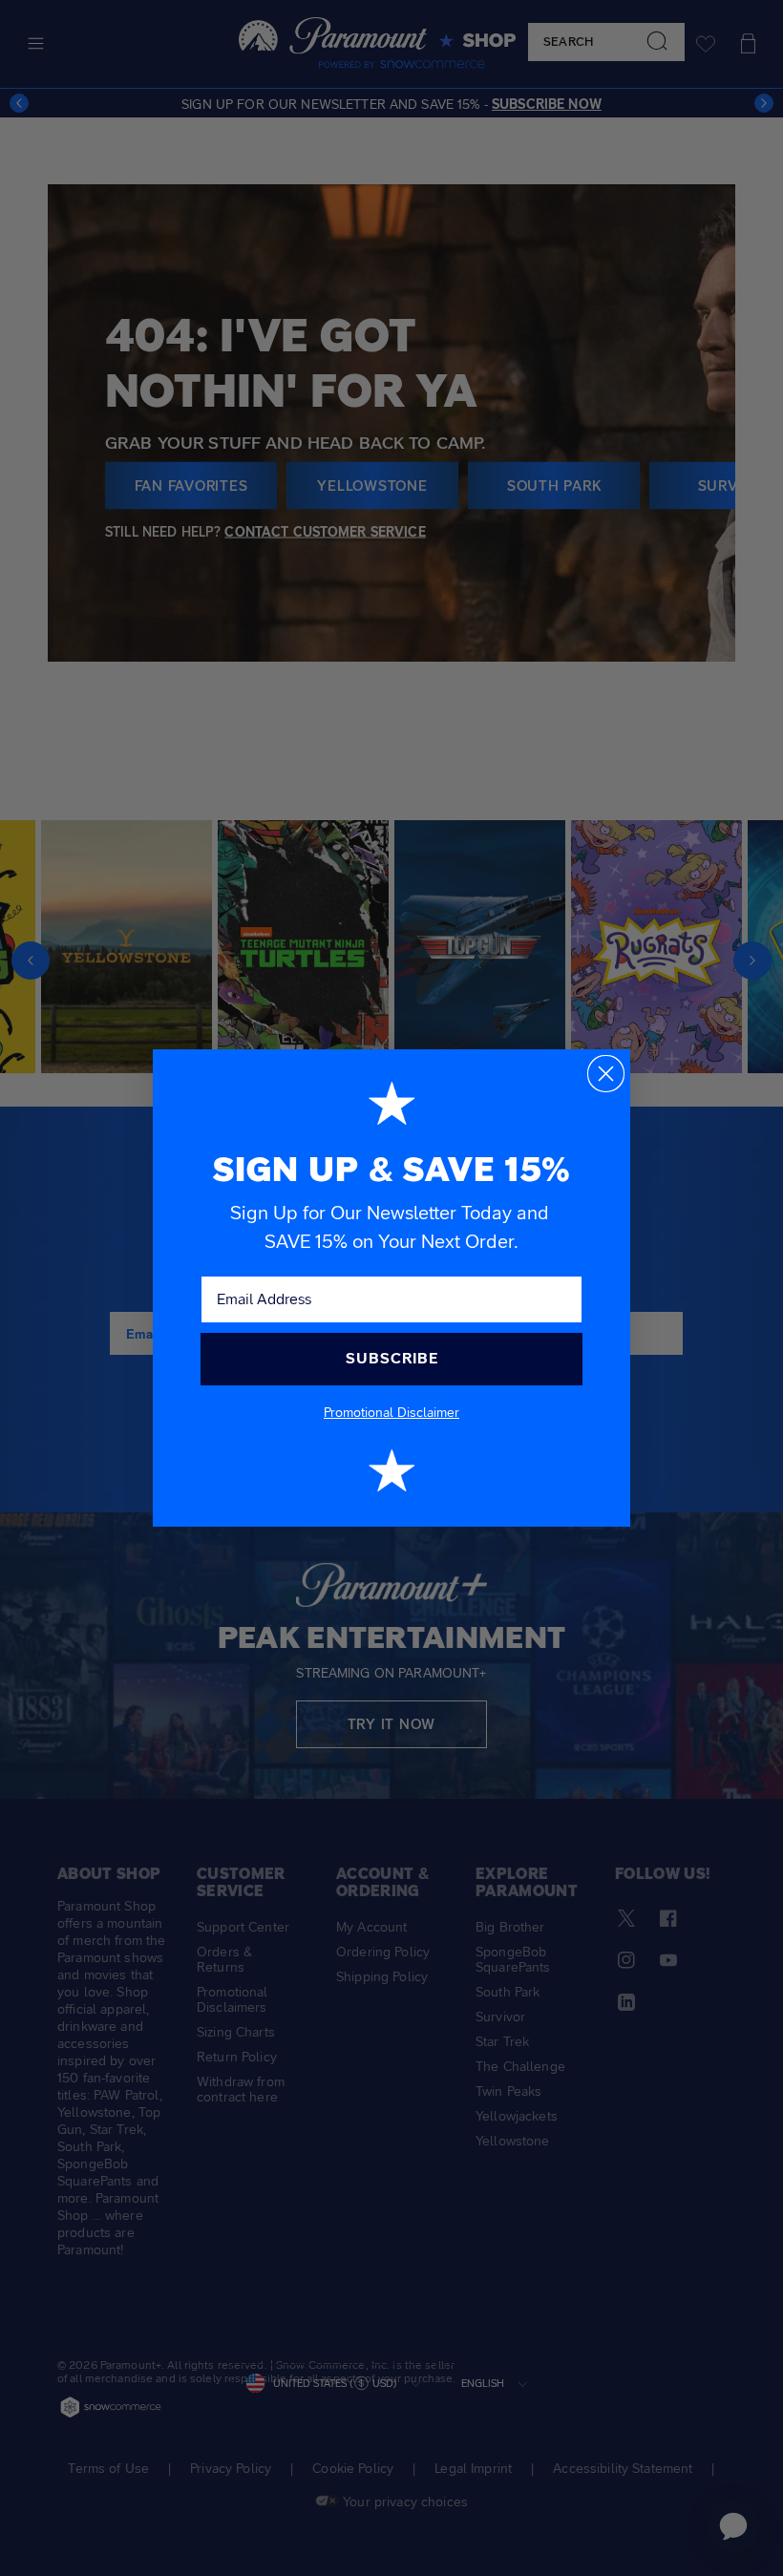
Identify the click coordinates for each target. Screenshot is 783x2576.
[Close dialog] (606, 1074)
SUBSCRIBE (392, 1358)
